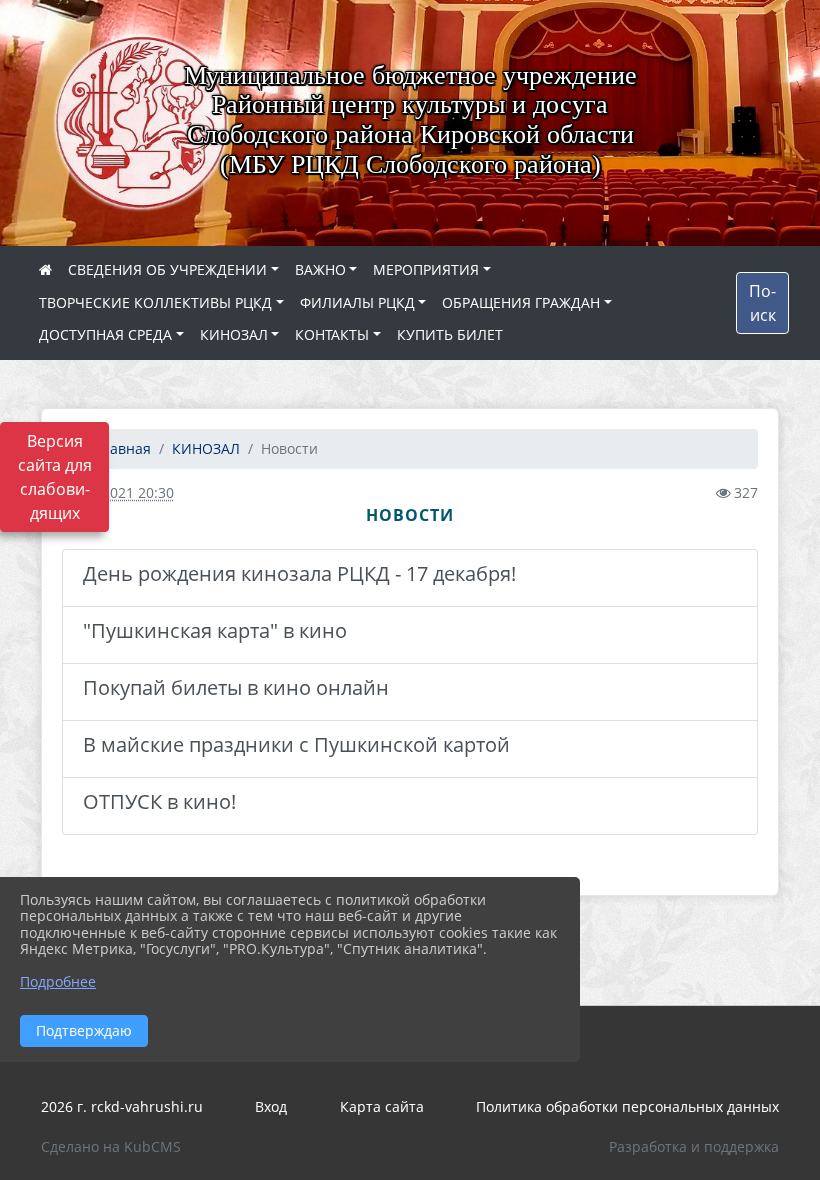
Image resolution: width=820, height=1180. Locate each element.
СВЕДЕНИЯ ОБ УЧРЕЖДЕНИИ (167, 269)
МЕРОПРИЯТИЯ (426, 269)
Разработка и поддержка (694, 1146)
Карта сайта (382, 1106)
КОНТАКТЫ (332, 334)
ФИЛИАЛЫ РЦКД (357, 302)
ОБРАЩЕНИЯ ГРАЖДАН (521, 302)
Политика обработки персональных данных (627, 1106)
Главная (121, 448)
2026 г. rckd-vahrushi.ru (122, 1106)
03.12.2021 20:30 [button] (118, 492)
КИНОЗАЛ (234, 334)
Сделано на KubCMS (111, 1146)
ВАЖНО (320, 269)
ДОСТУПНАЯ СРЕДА (105, 334)
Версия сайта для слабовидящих (55, 477)
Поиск (762, 303)
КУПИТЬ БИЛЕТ (450, 334)
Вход (271, 1106)
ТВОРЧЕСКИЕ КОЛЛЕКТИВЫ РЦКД (155, 302)
